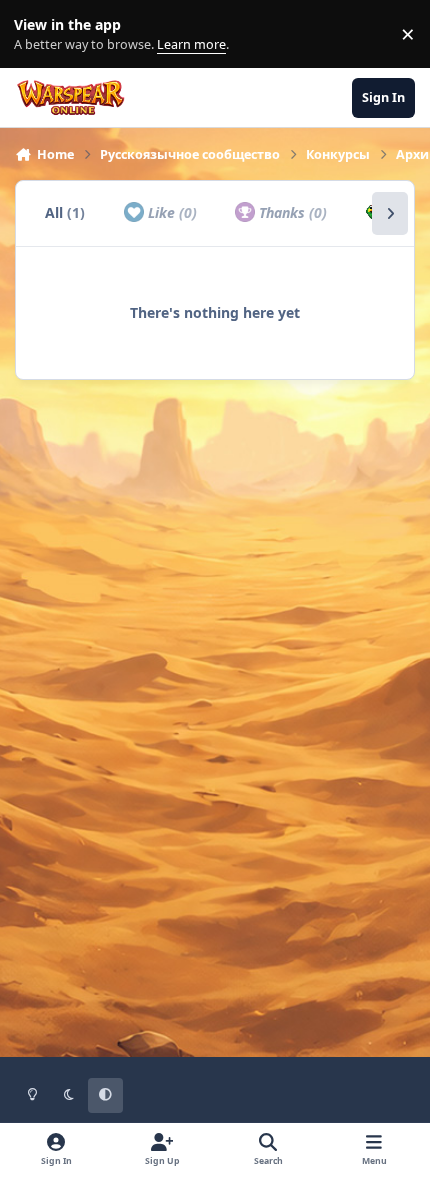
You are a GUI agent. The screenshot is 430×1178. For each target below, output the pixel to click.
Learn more (38, 34)
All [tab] (65, 212)
